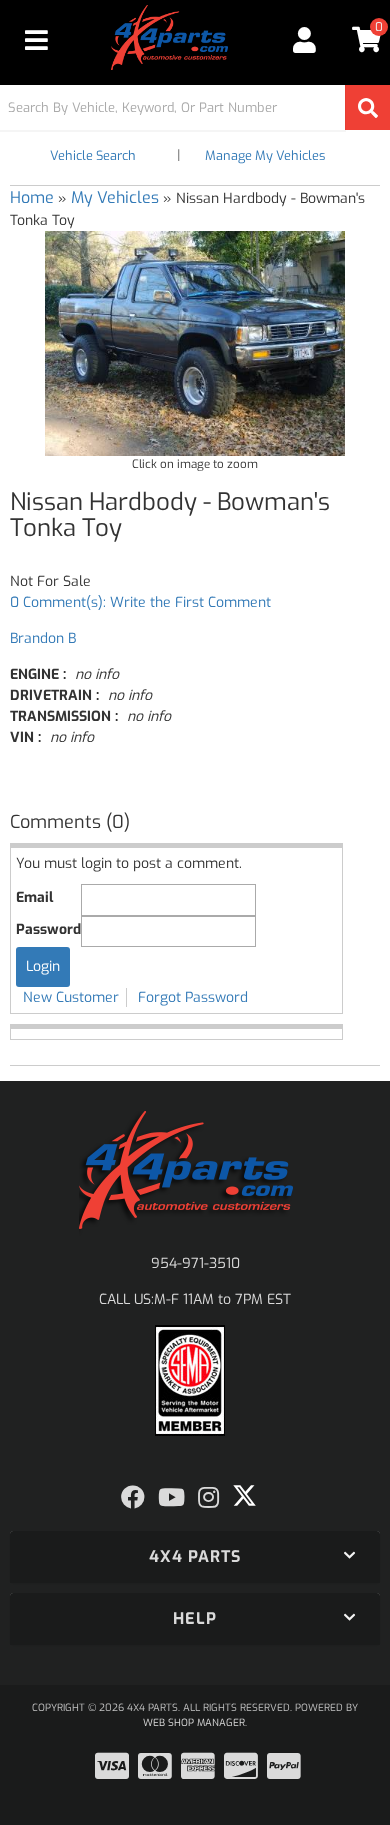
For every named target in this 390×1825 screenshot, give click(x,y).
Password (48, 929)
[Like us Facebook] (133, 1498)
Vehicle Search (93, 155)
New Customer (71, 997)
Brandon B (43, 638)
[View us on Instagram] (208, 1498)
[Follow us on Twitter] (244, 1496)
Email (34, 897)
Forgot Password (193, 997)
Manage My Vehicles (265, 155)
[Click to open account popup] (304, 40)
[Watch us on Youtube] (171, 1498)
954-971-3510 (195, 1263)
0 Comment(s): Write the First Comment (140, 602)
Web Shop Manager (194, 1722)
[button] (195, 107)
